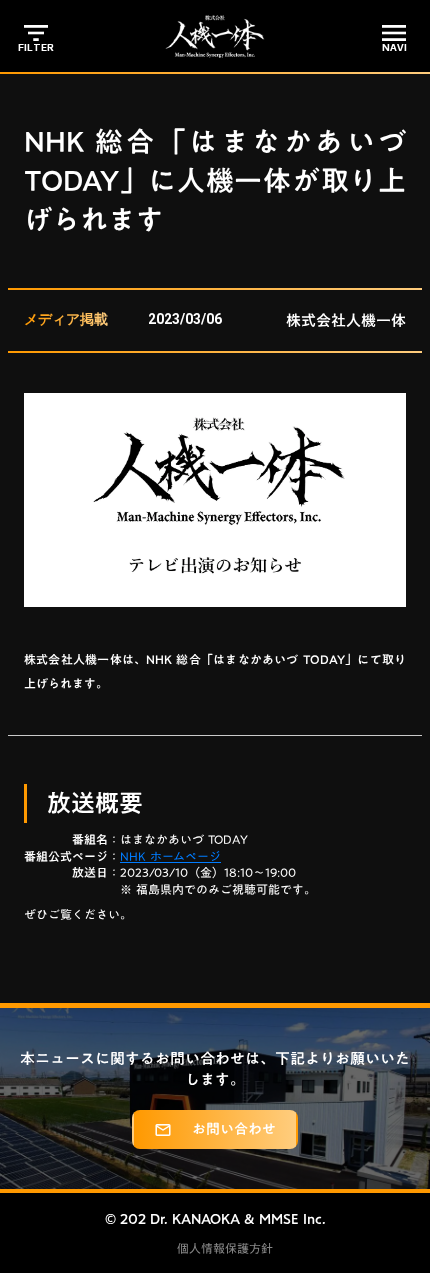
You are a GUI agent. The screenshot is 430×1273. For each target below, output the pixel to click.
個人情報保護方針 (225, 1248)
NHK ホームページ (170, 856)
